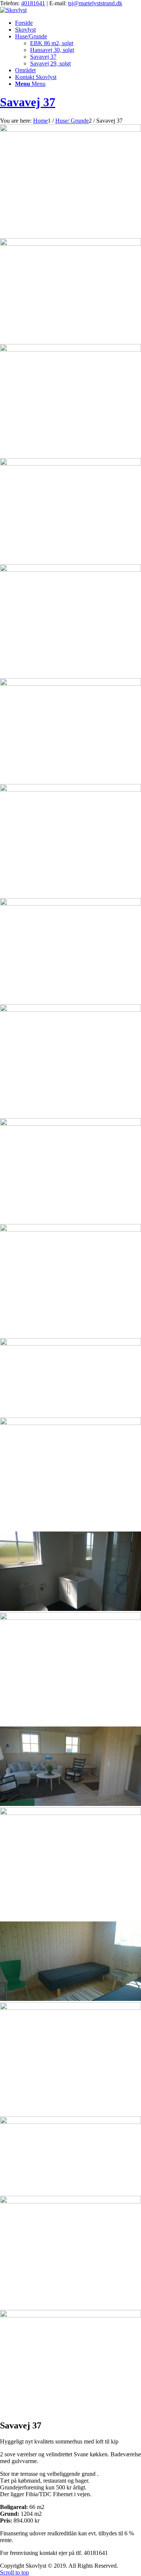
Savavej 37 (28, 102)
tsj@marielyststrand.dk (95, 3)
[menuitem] (78, 23)
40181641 (33, 3)
